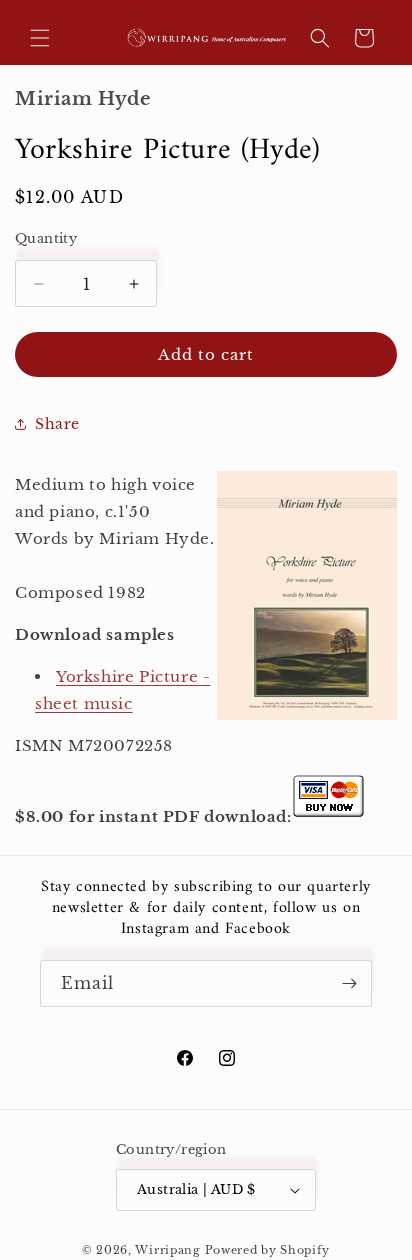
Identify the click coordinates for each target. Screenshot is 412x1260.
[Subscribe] (349, 983)
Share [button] (57, 424)
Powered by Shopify (268, 1250)
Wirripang (167, 1250)
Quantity (46, 238)
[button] (40, 38)
